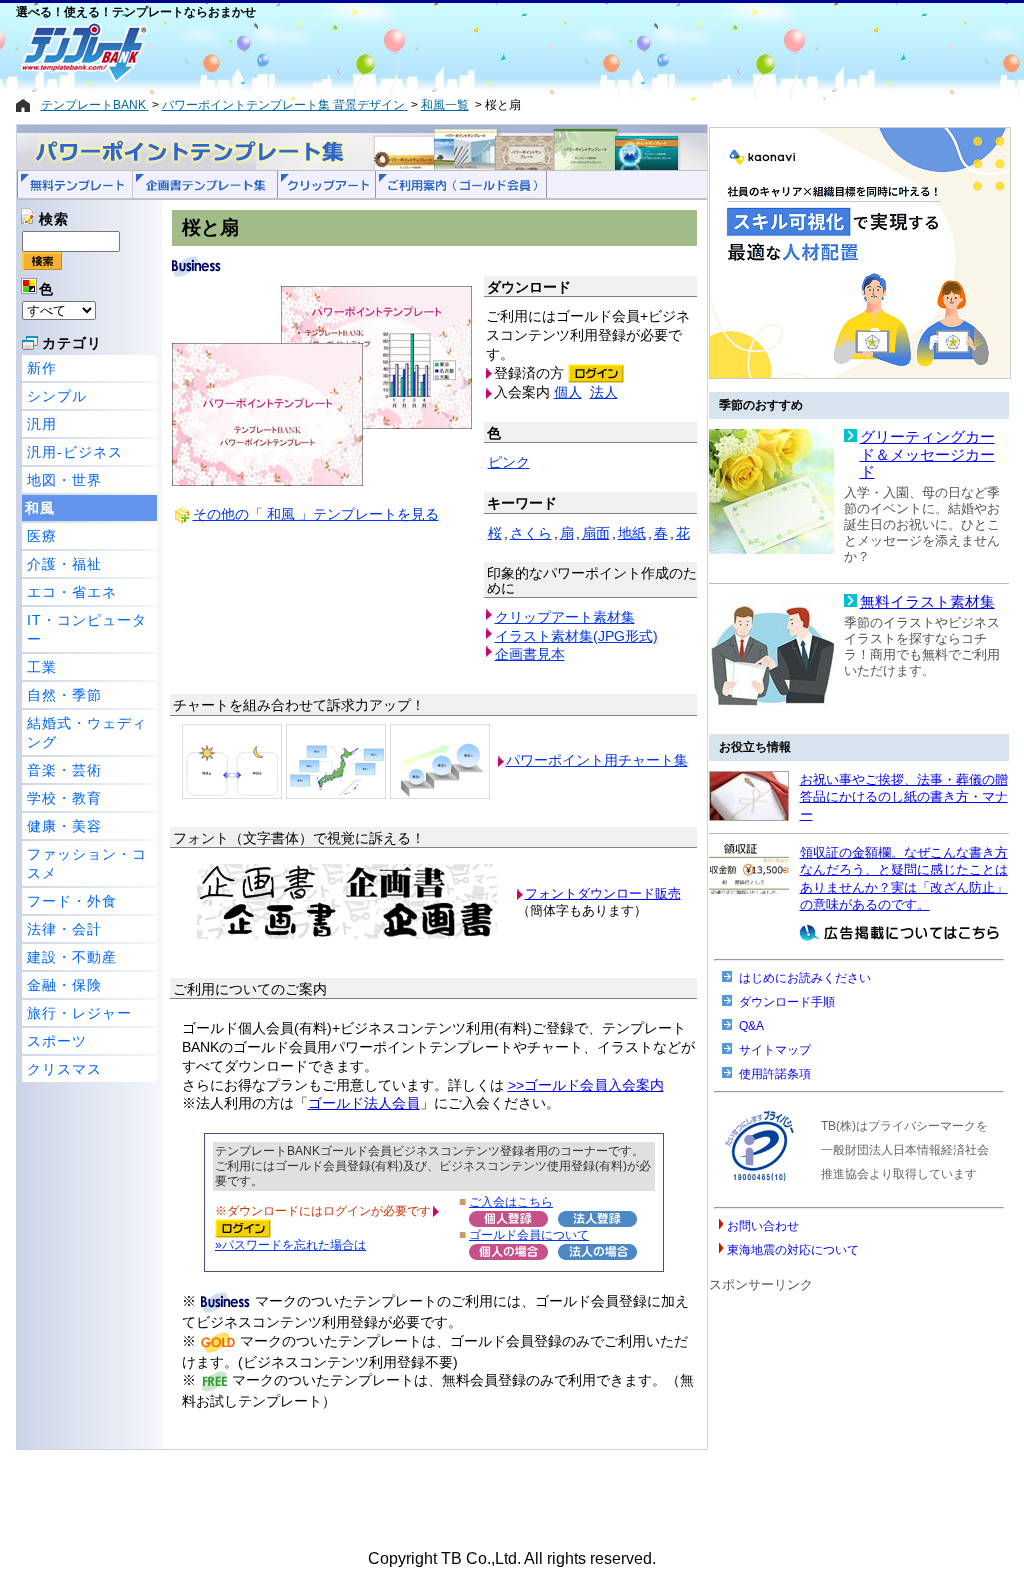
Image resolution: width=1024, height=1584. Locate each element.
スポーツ (57, 1041)
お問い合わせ (763, 1226)
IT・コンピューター (87, 629)
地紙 (632, 533)
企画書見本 (530, 654)
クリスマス (64, 1069)
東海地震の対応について (793, 1250)
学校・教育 (64, 798)
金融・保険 (64, 985)
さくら (531, 533)
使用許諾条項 (775, 1074)
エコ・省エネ (72, 592)
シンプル (57, 396)
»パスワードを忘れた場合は (290, 1244)
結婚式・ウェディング (87, 732)
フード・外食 (72, 901)
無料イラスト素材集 (927, 602)
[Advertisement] (441, 52)
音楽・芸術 (64, 770)
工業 (42, 667)
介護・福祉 (64, 564)
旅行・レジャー (79, 1013)
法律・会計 (64, 929)
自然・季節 (64, 695)
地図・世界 (64, 480)
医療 (42, 536)
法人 (604, 392)
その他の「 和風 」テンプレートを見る (316, 514)
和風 (40, 508)
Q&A (751, 1026)
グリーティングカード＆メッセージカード (927, 454)
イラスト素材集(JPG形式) (576, 636)
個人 (568, 392)
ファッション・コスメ (87, 863)
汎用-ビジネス (75, 452)
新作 (42, 368)
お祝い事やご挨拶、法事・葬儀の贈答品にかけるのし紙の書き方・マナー (904, 797)
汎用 (42, 424)
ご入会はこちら (511, 1201)
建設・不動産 (72, 957)
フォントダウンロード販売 (603, 893)
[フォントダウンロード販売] (347, 934)
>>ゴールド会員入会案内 (586, 1085)
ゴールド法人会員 (364, 1103)
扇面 (596, 533)
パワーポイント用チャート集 (597, 760)
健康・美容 (64, 826)
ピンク (509, 462)
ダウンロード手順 (787, 1002)
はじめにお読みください (805, 978)
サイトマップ (775, 1050)
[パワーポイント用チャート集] (232, 760)
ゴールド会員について (529, 1234)
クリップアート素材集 (565, 617)
